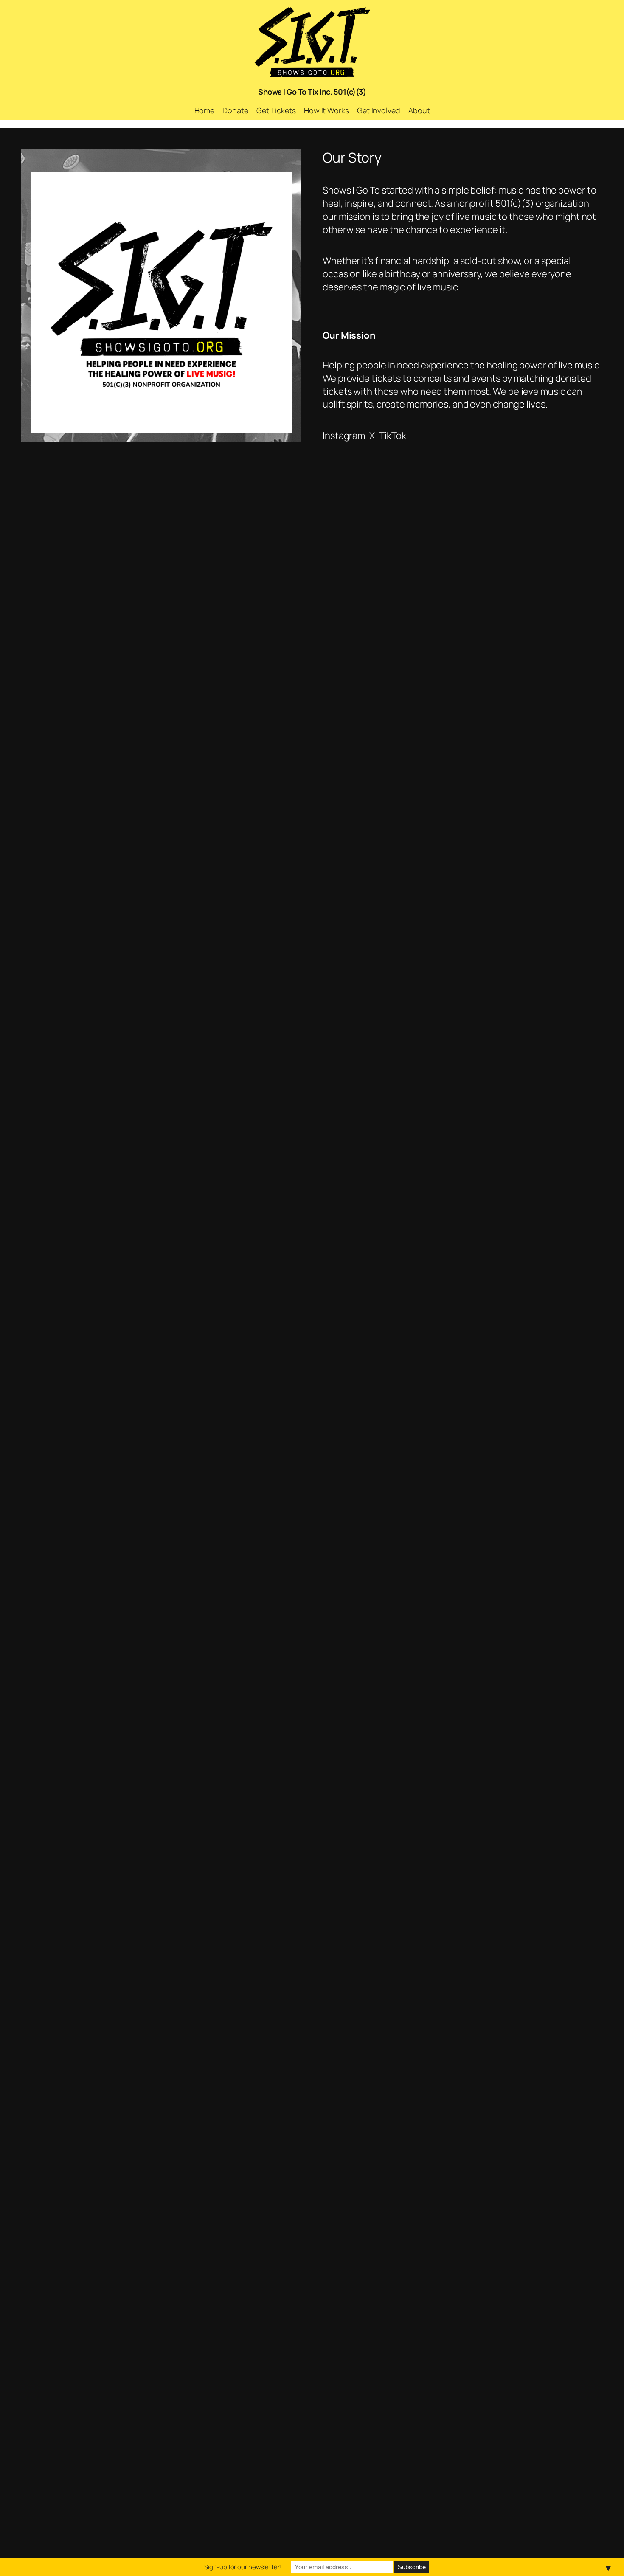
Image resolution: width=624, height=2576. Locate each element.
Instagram (344, 436)
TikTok (392, 436)
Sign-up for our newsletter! (243, 2567)
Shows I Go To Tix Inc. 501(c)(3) (312, 92)
